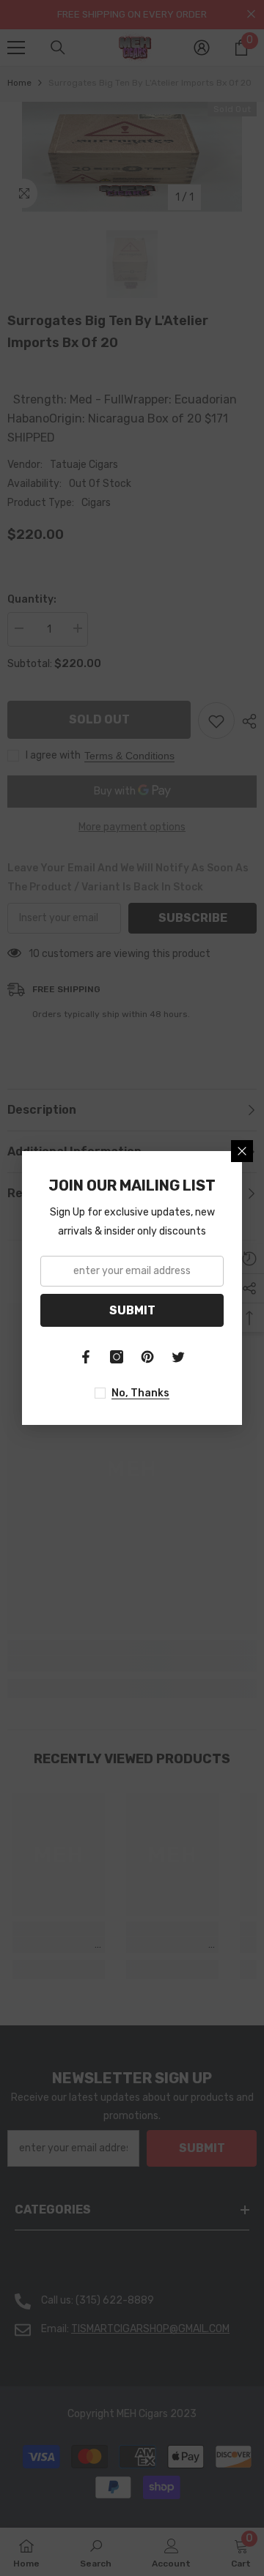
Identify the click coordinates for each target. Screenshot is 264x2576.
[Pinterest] (147, 1357)
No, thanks (140, 1393)
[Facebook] (86, 1357)
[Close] (242, 1151)
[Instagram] (117, 1357)
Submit (132, 1310)
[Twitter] (178, 1357)
